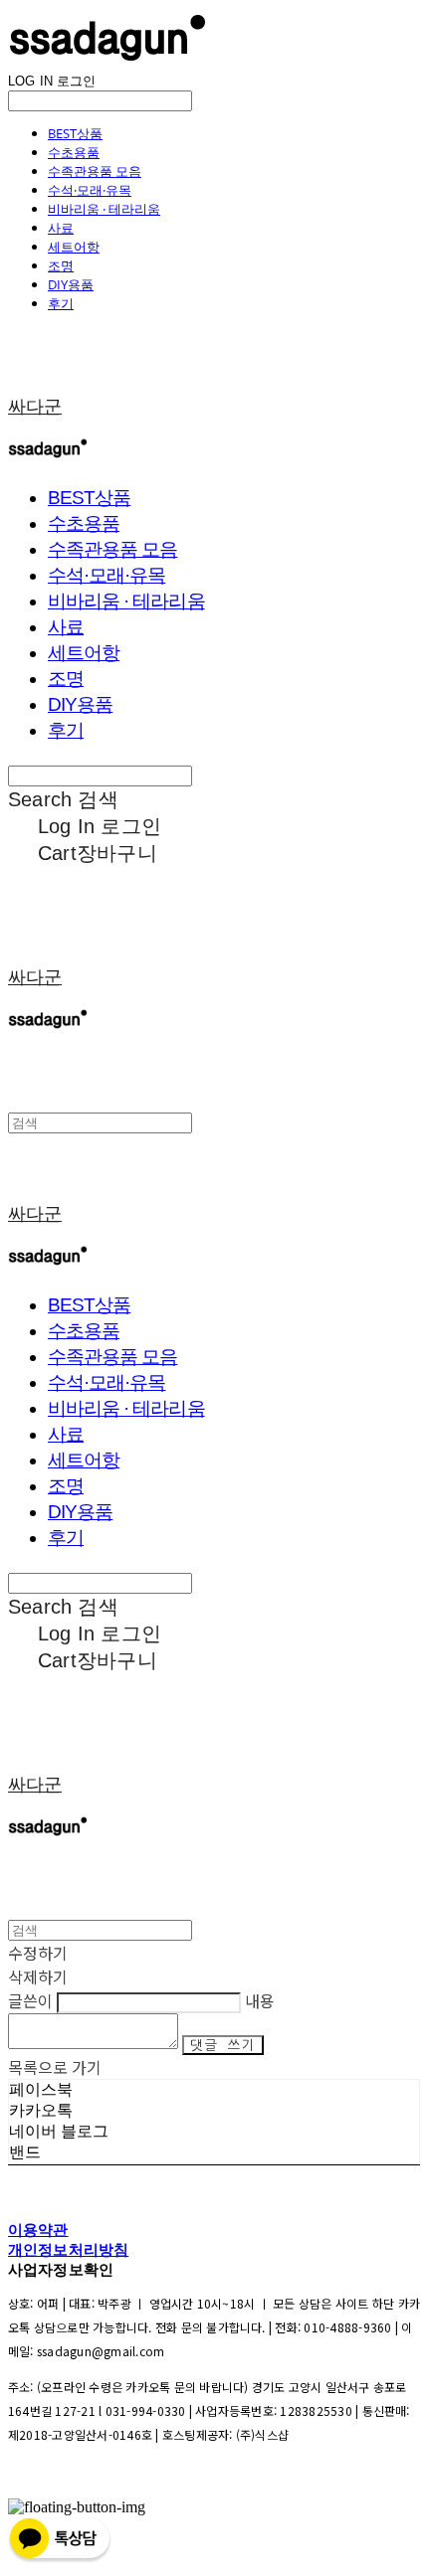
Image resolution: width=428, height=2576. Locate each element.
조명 (61, 265)
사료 (61, 228)
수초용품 (74, 152)
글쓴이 (30, 2000)
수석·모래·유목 (90, 190)
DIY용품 (71, 284)
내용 (260, 2000)
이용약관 (38, 2230)
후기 (61, 303)
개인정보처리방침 (68, 2249)
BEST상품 (75, 133)
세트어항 (74, 247)
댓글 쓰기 (223, 2045)
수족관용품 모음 (95, 171)
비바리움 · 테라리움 (104, 209)
